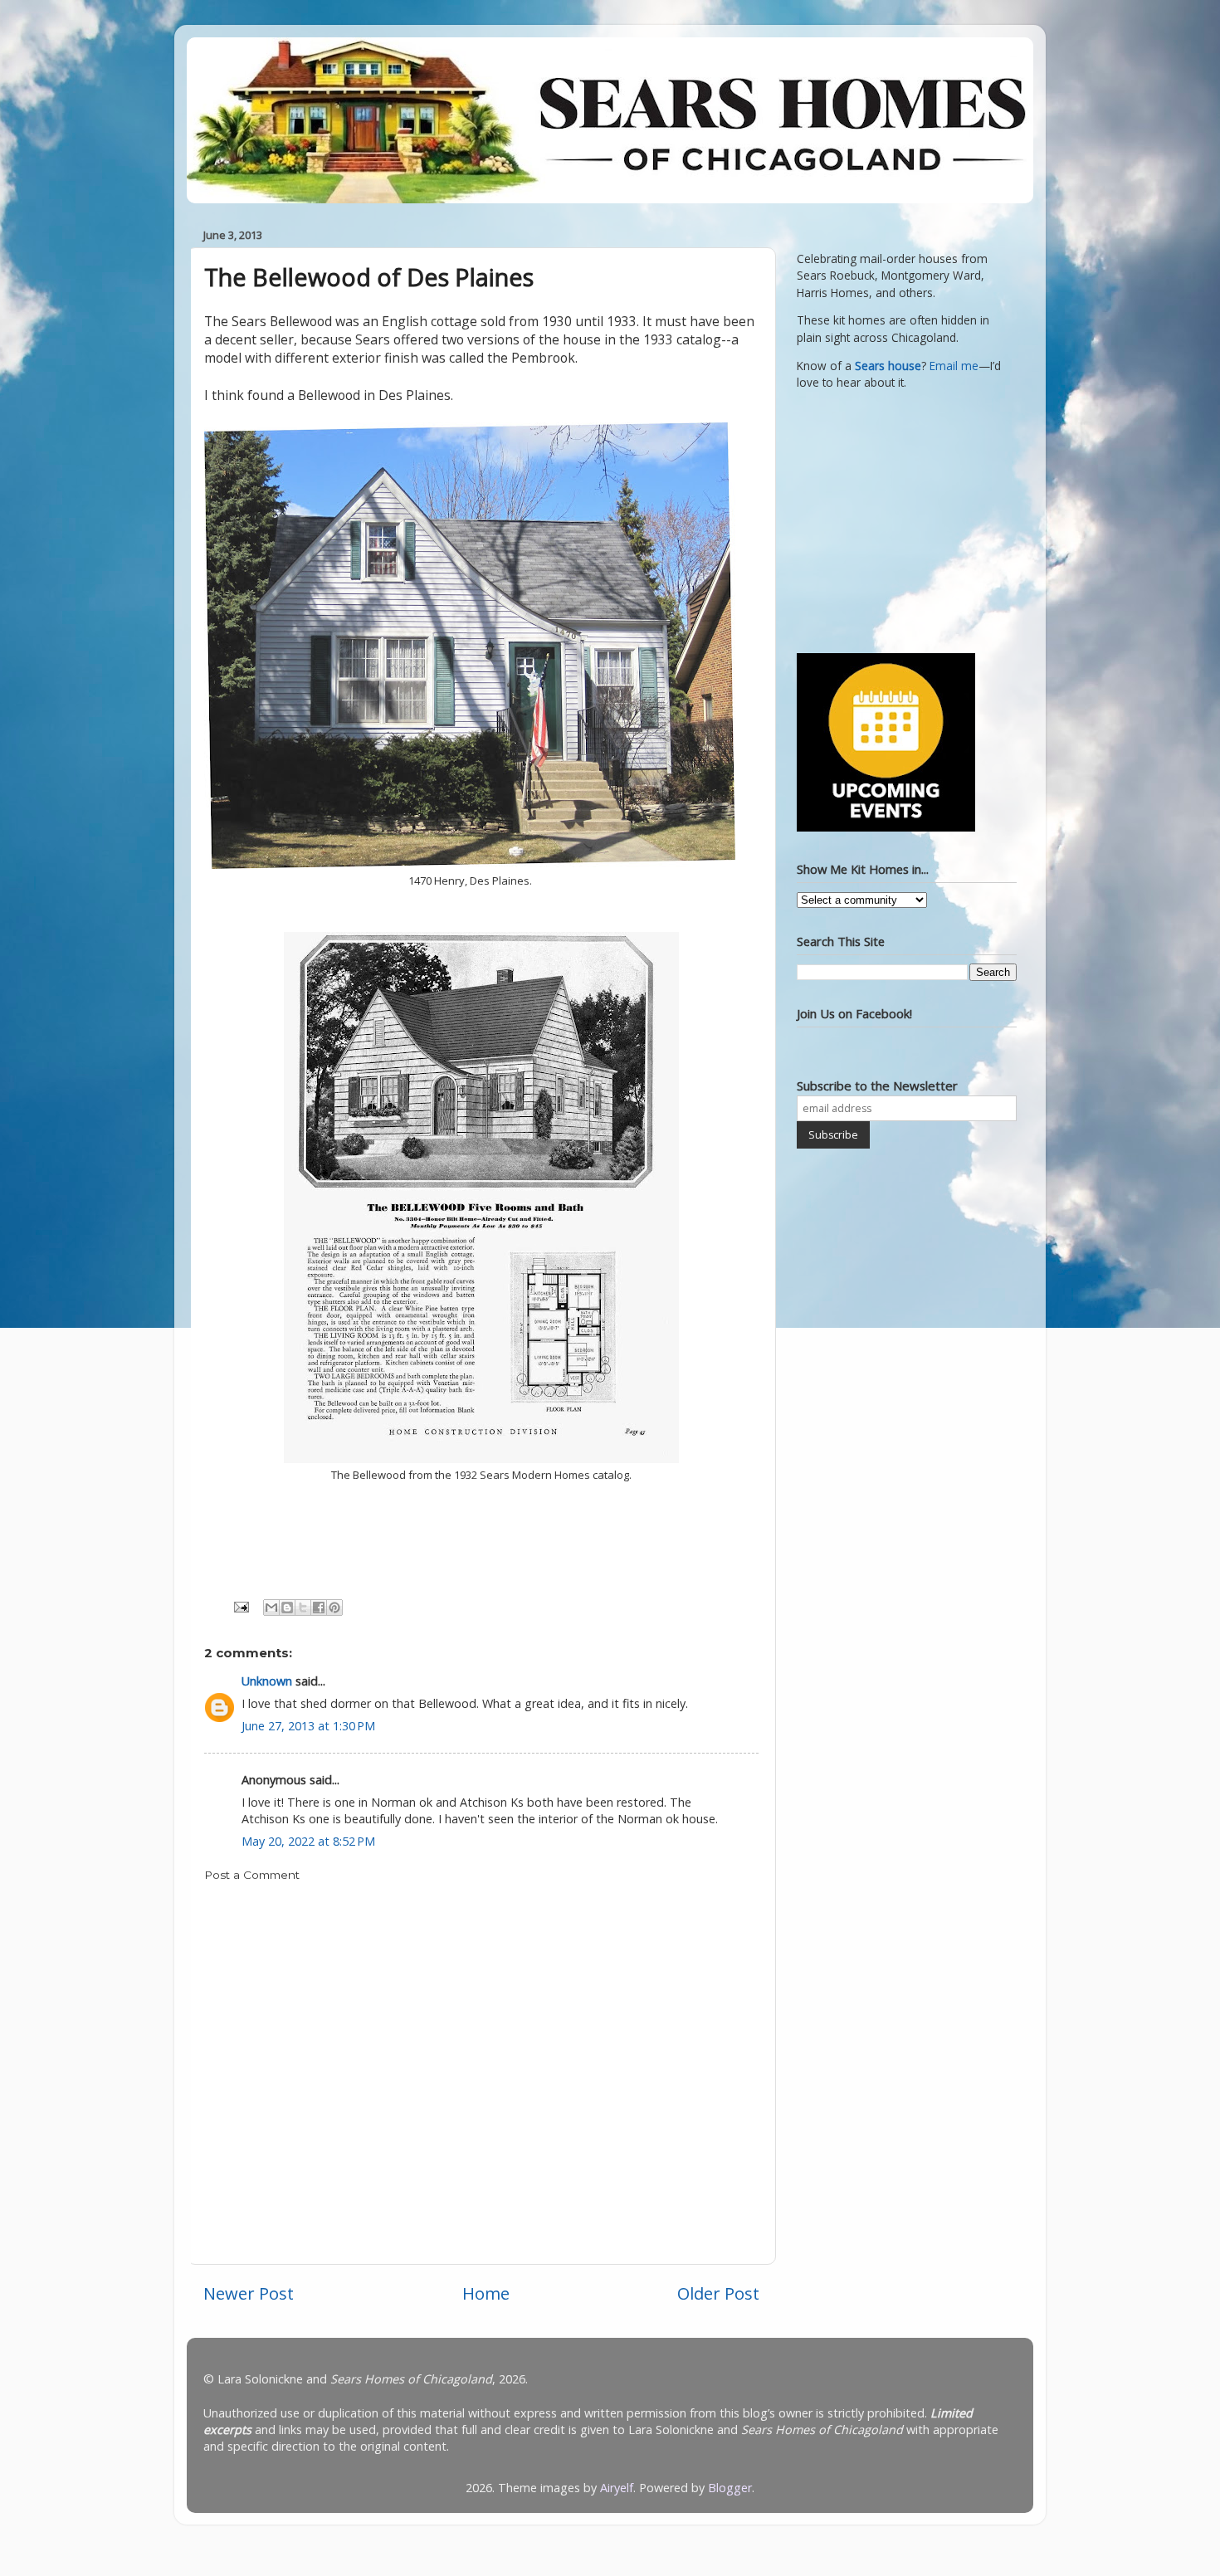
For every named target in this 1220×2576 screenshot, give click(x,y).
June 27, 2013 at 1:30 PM (308, 1726)
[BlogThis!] (287, 1608)
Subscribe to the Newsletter (877, 1086)
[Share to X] (303, 1608)
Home (486, 2293)
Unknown (267, 1681)
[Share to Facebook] (319, 1608)
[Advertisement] (900, 520)
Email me (954, 366)
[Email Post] (240, 1605)
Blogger (730, 2488)
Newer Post (249, 2293)
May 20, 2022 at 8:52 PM (308, 1841)
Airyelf (617, 2488)
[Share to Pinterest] (334, 1608)
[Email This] (271, 1608)
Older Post (718, 2293)
